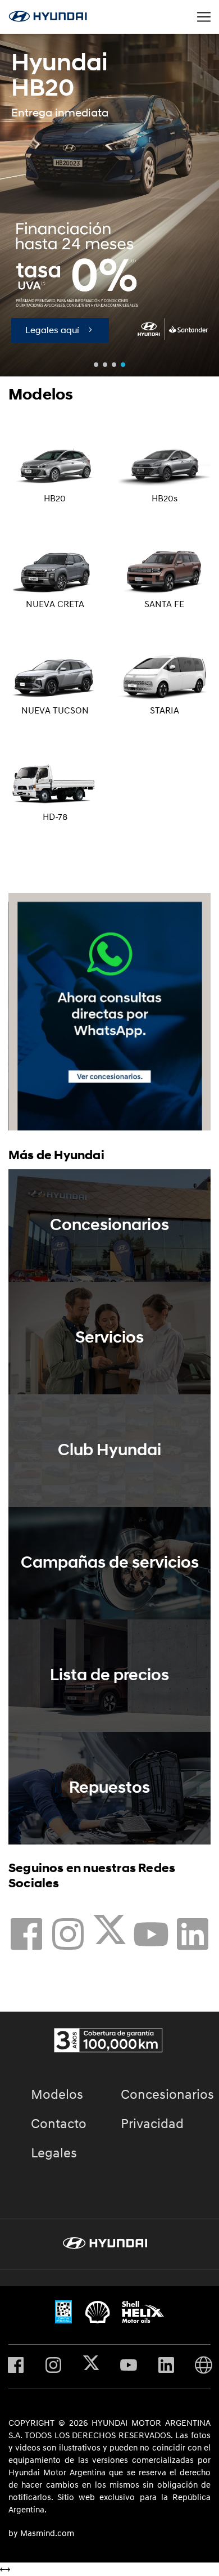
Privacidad (152, 2124)
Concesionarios (167, 2095)
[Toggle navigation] (204, 17)
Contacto (59, 2124)
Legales (54, 2153)
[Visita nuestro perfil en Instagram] (68, 1937)
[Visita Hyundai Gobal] (204, 2367)
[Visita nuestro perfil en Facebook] (26, 1937)
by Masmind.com (41, 2534)
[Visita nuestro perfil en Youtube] (151, 1937)
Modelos (57, 2095)
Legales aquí (56, 330)
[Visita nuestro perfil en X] (109, 1937)
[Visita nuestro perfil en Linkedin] (193, 1937)
